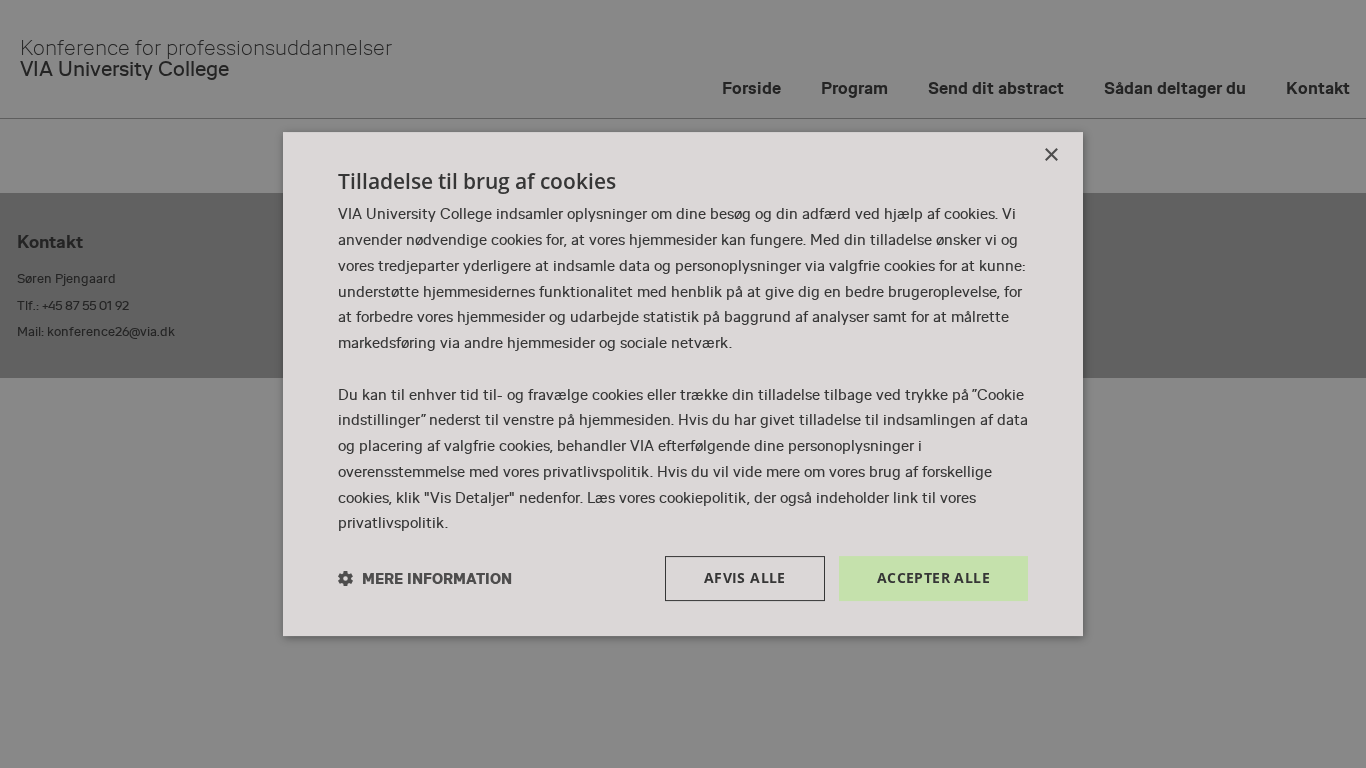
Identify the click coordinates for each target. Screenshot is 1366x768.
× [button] (1050, 155)
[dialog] (683, 384)
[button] (425, 578)
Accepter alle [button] (933, 577)
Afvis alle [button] (745, 577)
